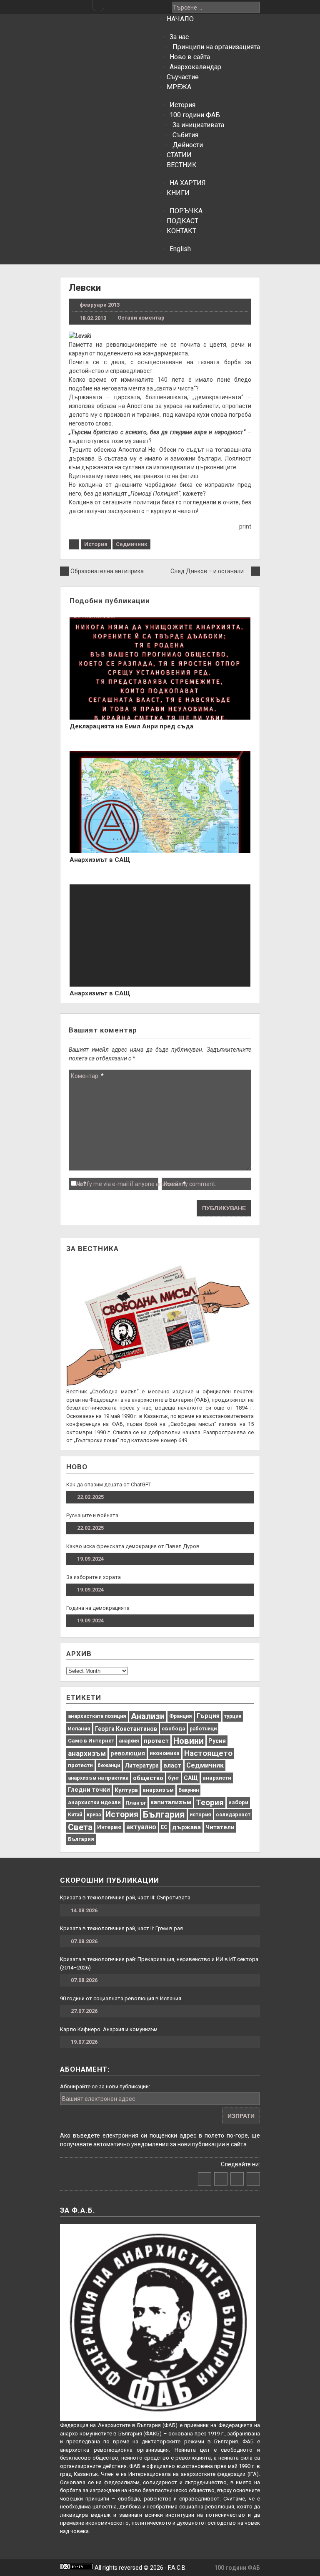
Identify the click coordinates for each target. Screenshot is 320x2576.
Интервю (109, 1827)
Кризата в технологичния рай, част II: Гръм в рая (121, 1928)
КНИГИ (178, 193)
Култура (126, 1790)
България (164, 1814)
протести (80, 1765)
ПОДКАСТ (182, 221)
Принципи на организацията (216, 47)
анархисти (217, 1778)
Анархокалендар (195, 67)
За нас (179, 37)
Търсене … (187, 8)
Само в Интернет (91, 1741)
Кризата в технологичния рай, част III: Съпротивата (125, 1897)
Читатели (220, 1827)
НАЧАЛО (180, 19)
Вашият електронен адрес (99, 2099)
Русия (217, 1741)
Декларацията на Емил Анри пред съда (131, 726)
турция (233, 1716)
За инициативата (198, 125)
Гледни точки (89, 1790)
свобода (173, 1729)
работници (203, 1729)
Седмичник (131, 544)
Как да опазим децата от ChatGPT (109, 1484)
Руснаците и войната (92, 1515)
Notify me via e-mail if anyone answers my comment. (146, 1184)
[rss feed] (160, 6)
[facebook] (113, 6)
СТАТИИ (179, 155)
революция (128, 1753)
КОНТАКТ (181, 231)
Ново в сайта (190, 57)
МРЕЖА (179, 87)
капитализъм (171, 1802)
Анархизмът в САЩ (100, 860)
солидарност (233, 1814)
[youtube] (136, 6)
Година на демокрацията (98, 1608)
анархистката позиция (97, 1716)
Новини (189, 1741)
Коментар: (87, 1076)
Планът (136, 1803)
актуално (141, 1827)
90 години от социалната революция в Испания (121, 1998)
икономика (165, 1753)
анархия (129, 1741)
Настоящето (208, 1753)
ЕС (164, 1827)
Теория (210, 1802)
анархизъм (87, 1753)
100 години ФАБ (195, 115)
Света (80, 1827)
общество (148, 1778)
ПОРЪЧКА (186, 211)
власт (172, 1765)
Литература (142, 1765)
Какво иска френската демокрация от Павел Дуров (133, 1546)
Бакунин (189, 1790)
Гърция (208, 1716)
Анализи (148, 1716)
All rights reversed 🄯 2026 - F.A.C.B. (140, 2568)
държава (186, 1827)
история (200, 1814)
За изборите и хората (94, 1577)
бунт (174, 1778)
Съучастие (183, 77)
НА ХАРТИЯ (188, 183)
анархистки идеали (94, 1802)
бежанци (109, 1765)
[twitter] (125, 6)
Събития (185, 135)
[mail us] (148, 6)
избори (238, 1802)
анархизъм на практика (98, 1778)
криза (94, 1815)
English (180, 249)
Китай (75, 1815)
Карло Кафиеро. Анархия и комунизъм (109, 2029)
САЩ (191, 1778)
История (182, 105)
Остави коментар (141, 318)
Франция (181, 1716)
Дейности (188, 145)
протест (156, 1741)
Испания (79, 1729)
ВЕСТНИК (182, 165)
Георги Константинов (126, 1729)
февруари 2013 (100, 305)
